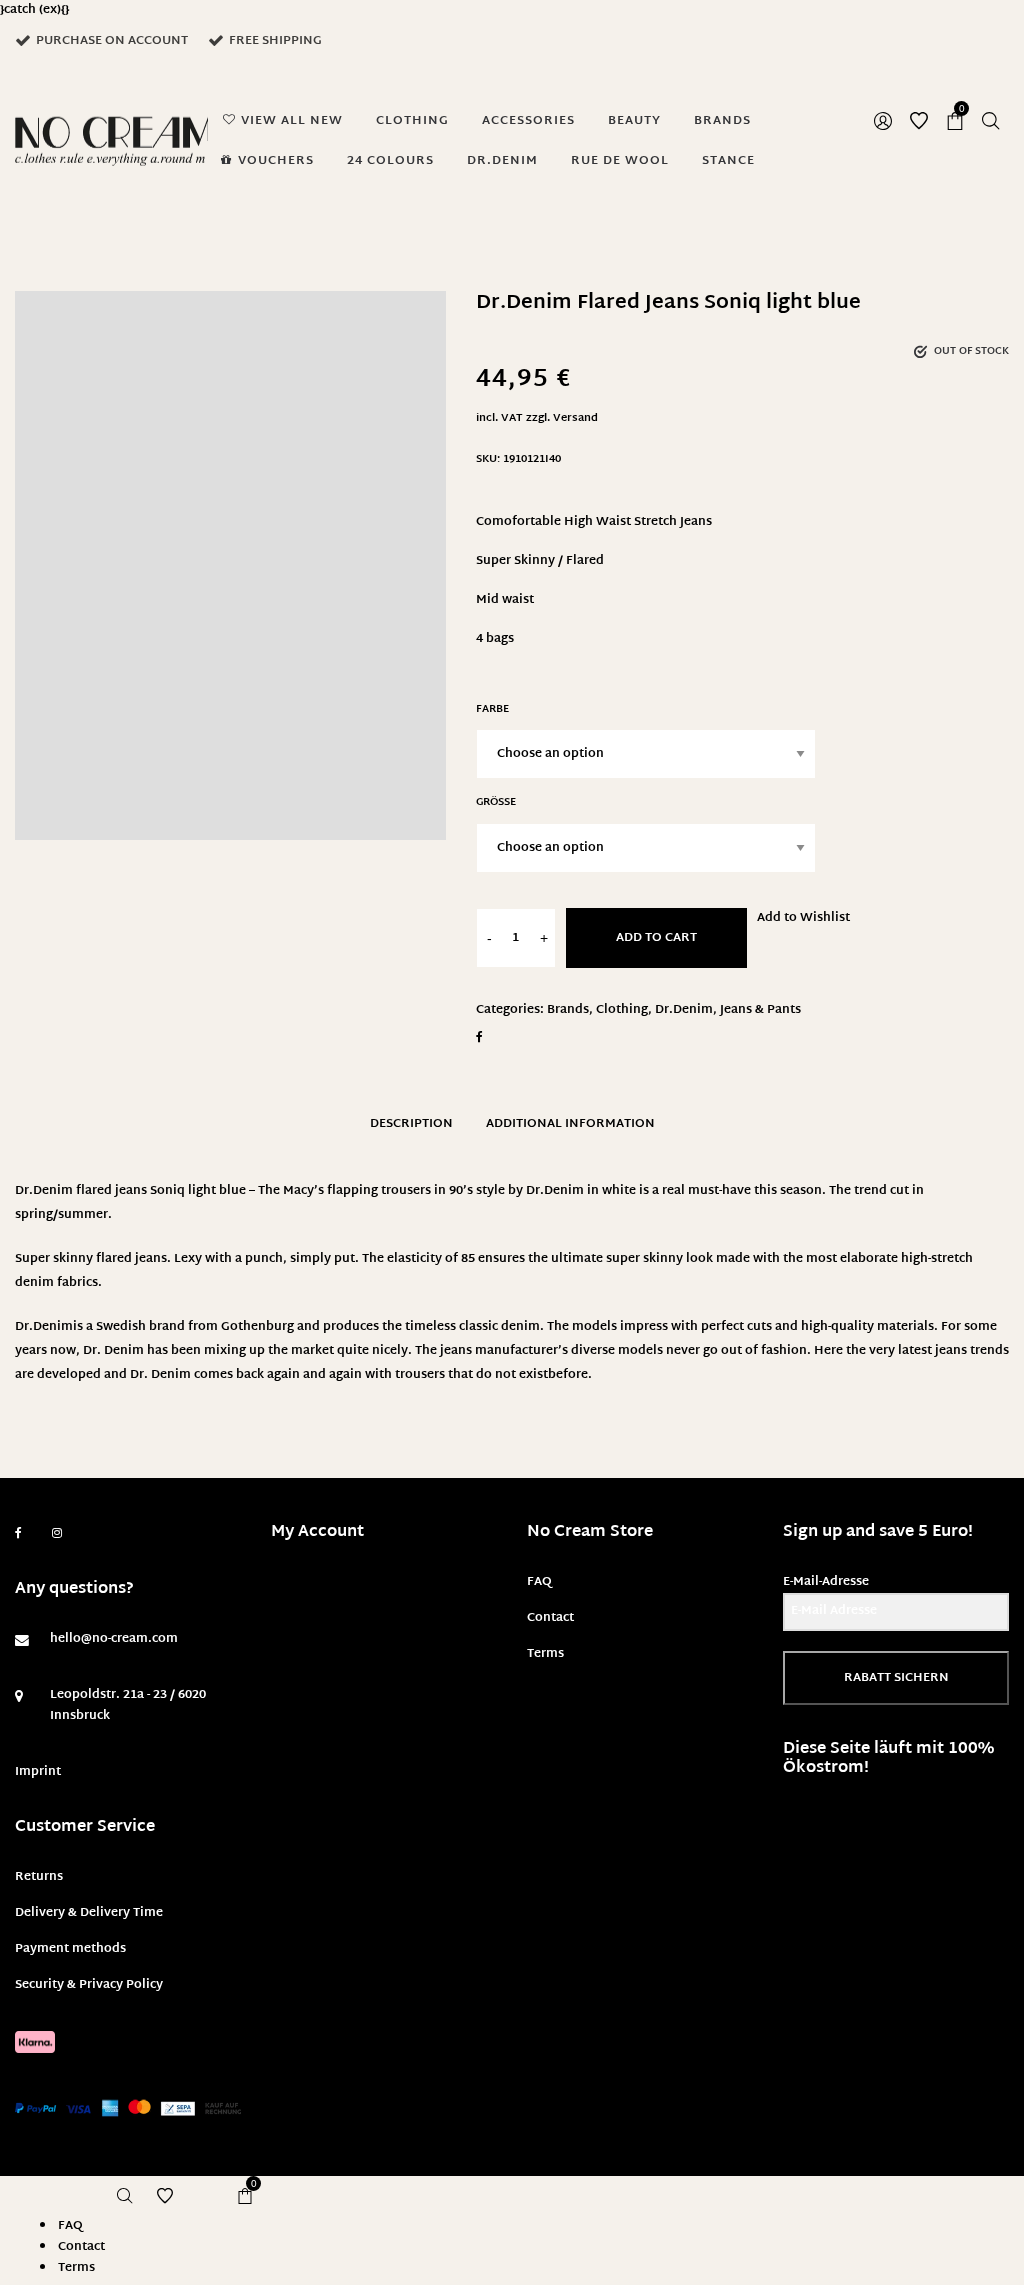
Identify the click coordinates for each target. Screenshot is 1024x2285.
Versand (575, 418)
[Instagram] (57, 1534)
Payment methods (70, 1949)
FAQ (539, 1582)
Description (411, 1124)
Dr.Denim (684, 1010)
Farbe (492, 709)
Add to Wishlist (803, 918)
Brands (568, 1010)
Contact (550, 1618)
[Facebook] (18, 1533)
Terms (545, 1654)
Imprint (38, 1772)
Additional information (570, 1124)
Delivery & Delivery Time (89, 1913)
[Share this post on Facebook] (479, 1037)
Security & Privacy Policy (89, 1985)
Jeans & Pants (760, 1010)
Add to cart (656, 938)
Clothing (622, 1010)
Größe (496, 802)
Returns (39, 1877)
